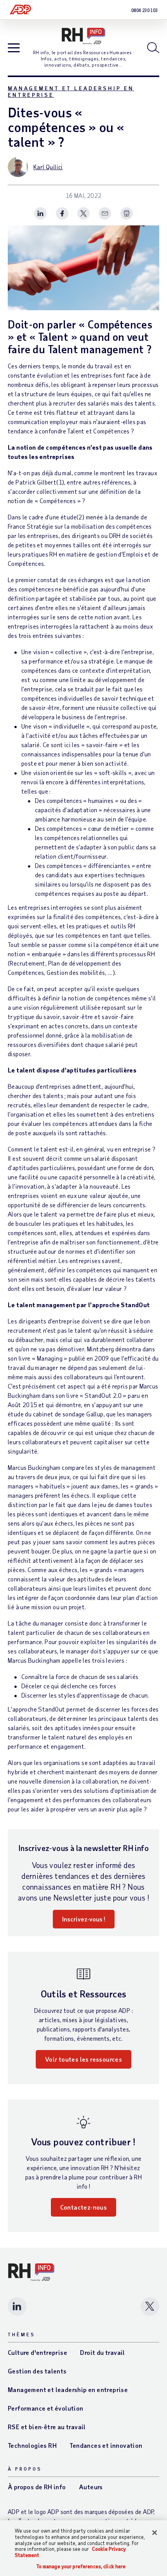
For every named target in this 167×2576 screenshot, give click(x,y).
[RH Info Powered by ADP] (83, 36)
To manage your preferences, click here (81, 2567)
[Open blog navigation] (14, 48)
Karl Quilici (48, 167)
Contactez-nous (84, 2207)
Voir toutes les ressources (83, 2059)
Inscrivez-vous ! (84, 1919)
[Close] (155, 2533)
